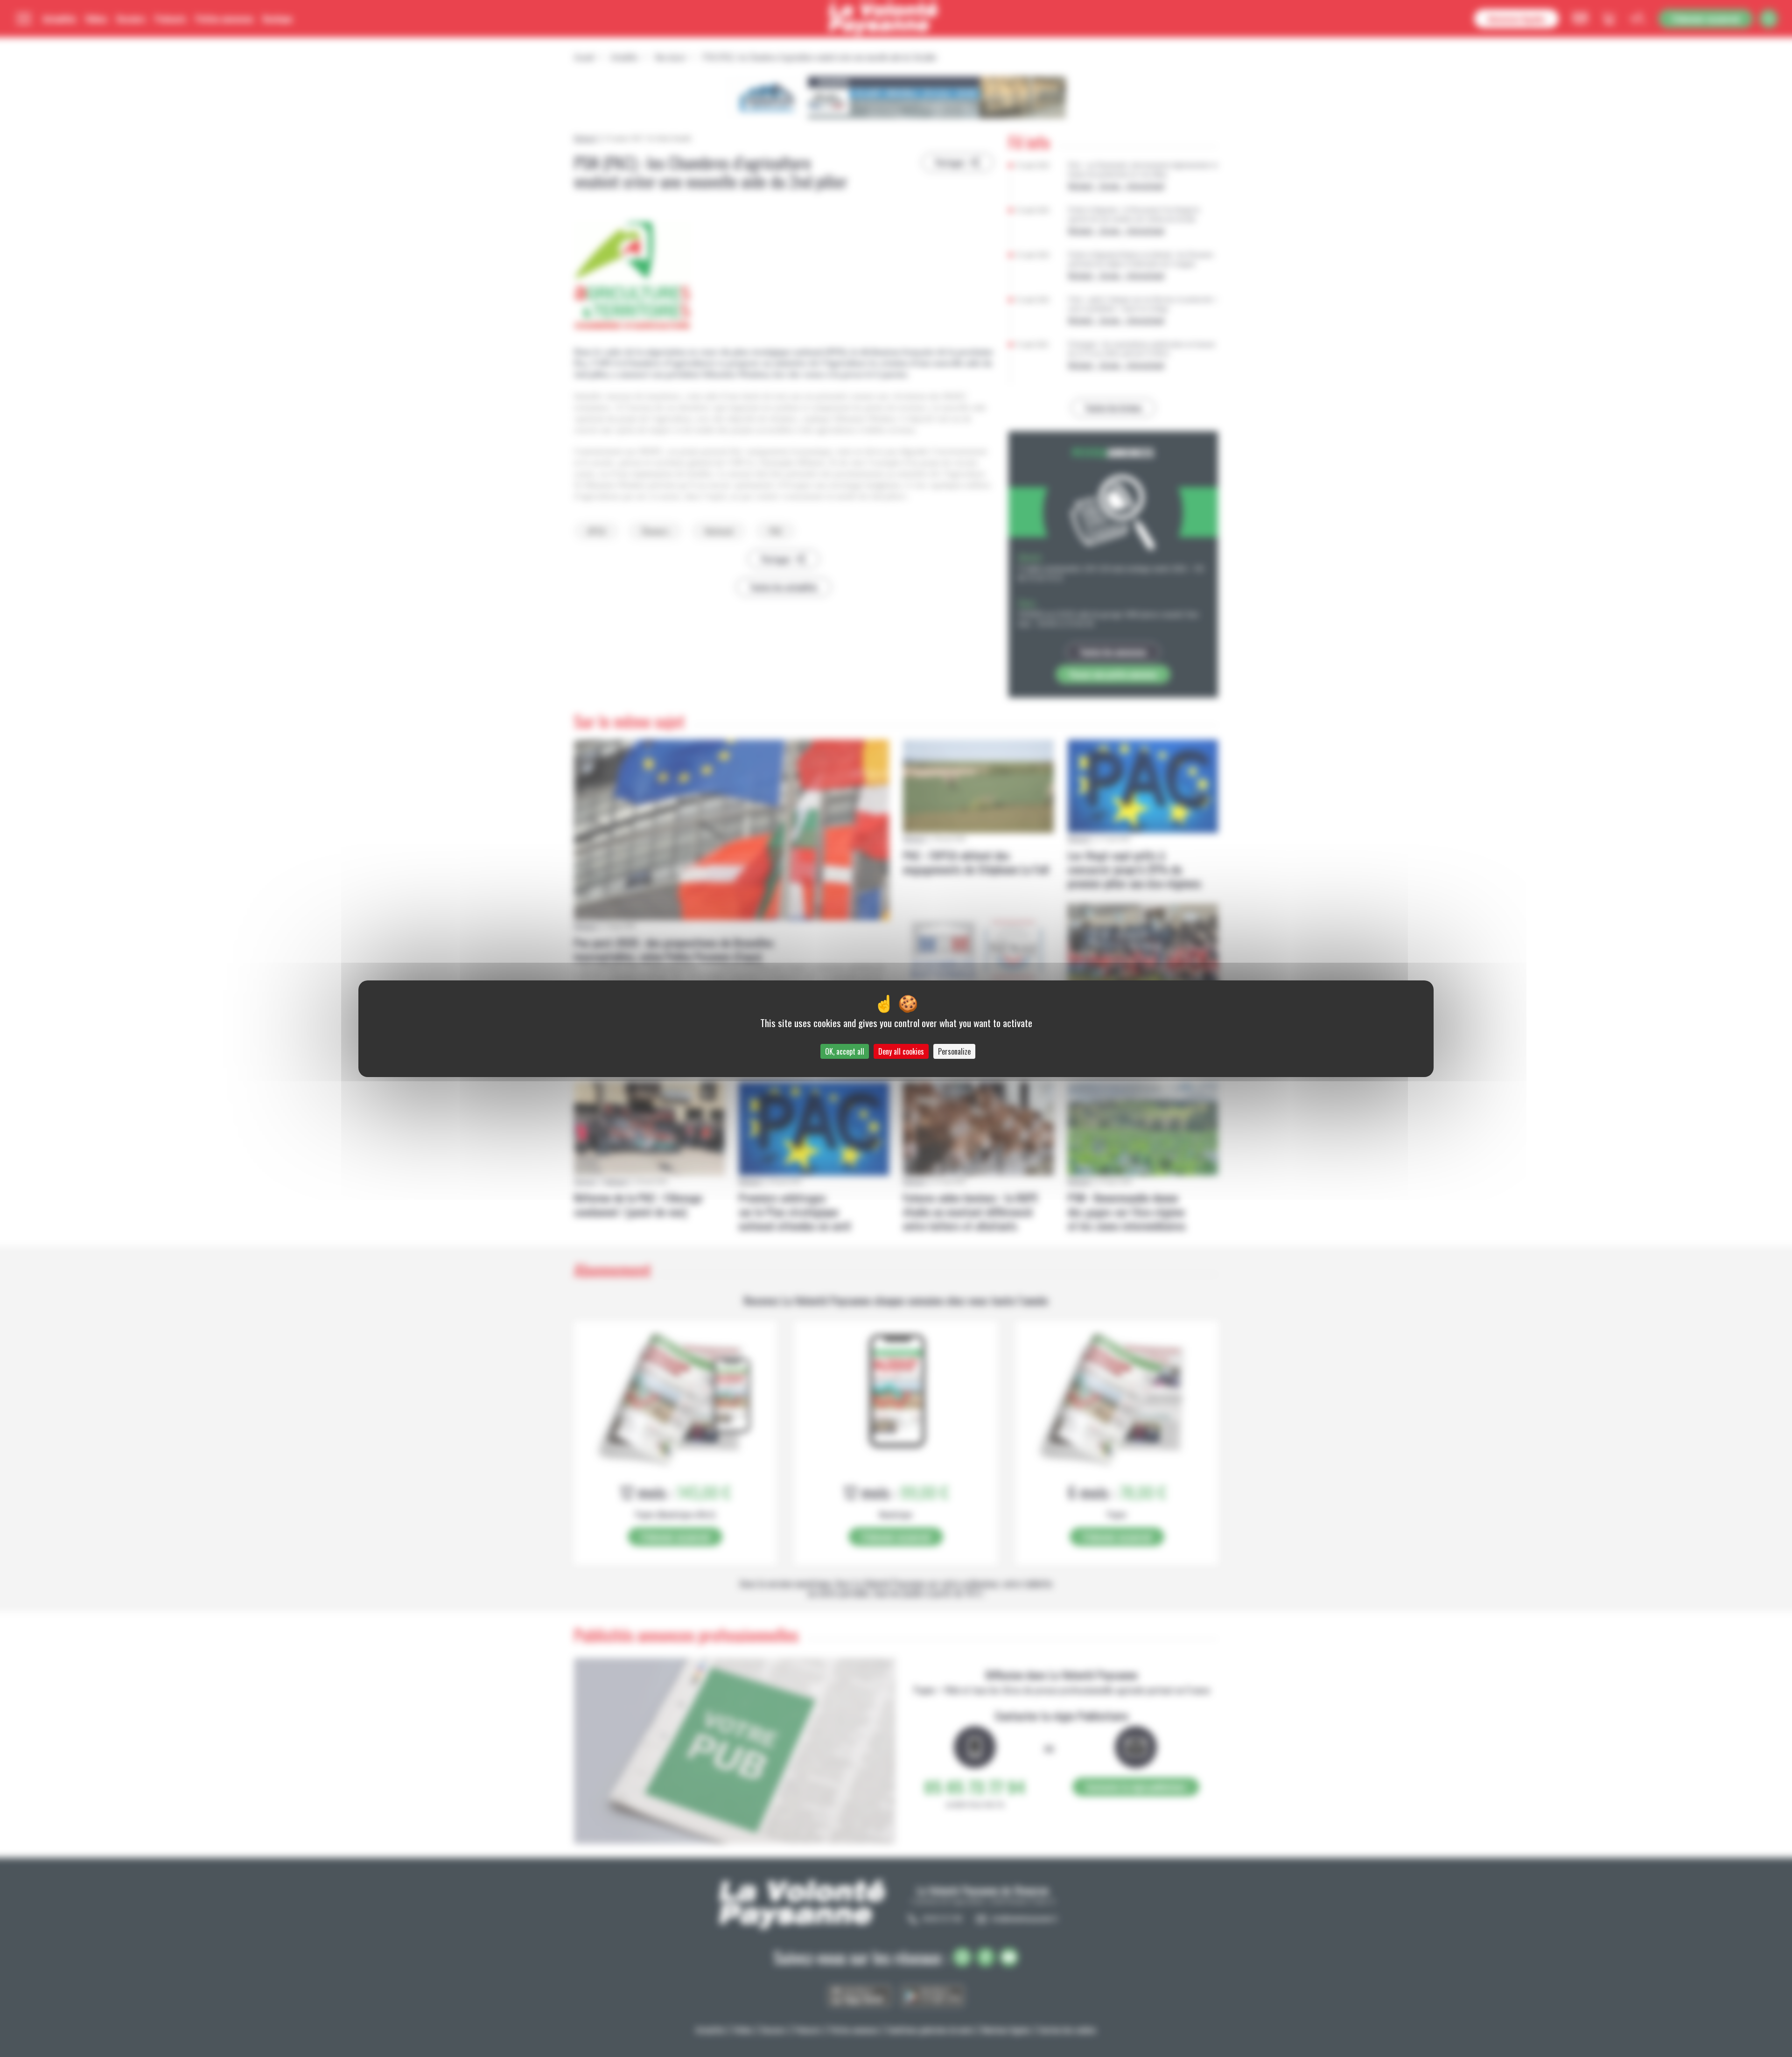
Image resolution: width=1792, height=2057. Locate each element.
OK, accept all (845, 1051)
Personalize (954, 1051)
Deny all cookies (901, 1051)
